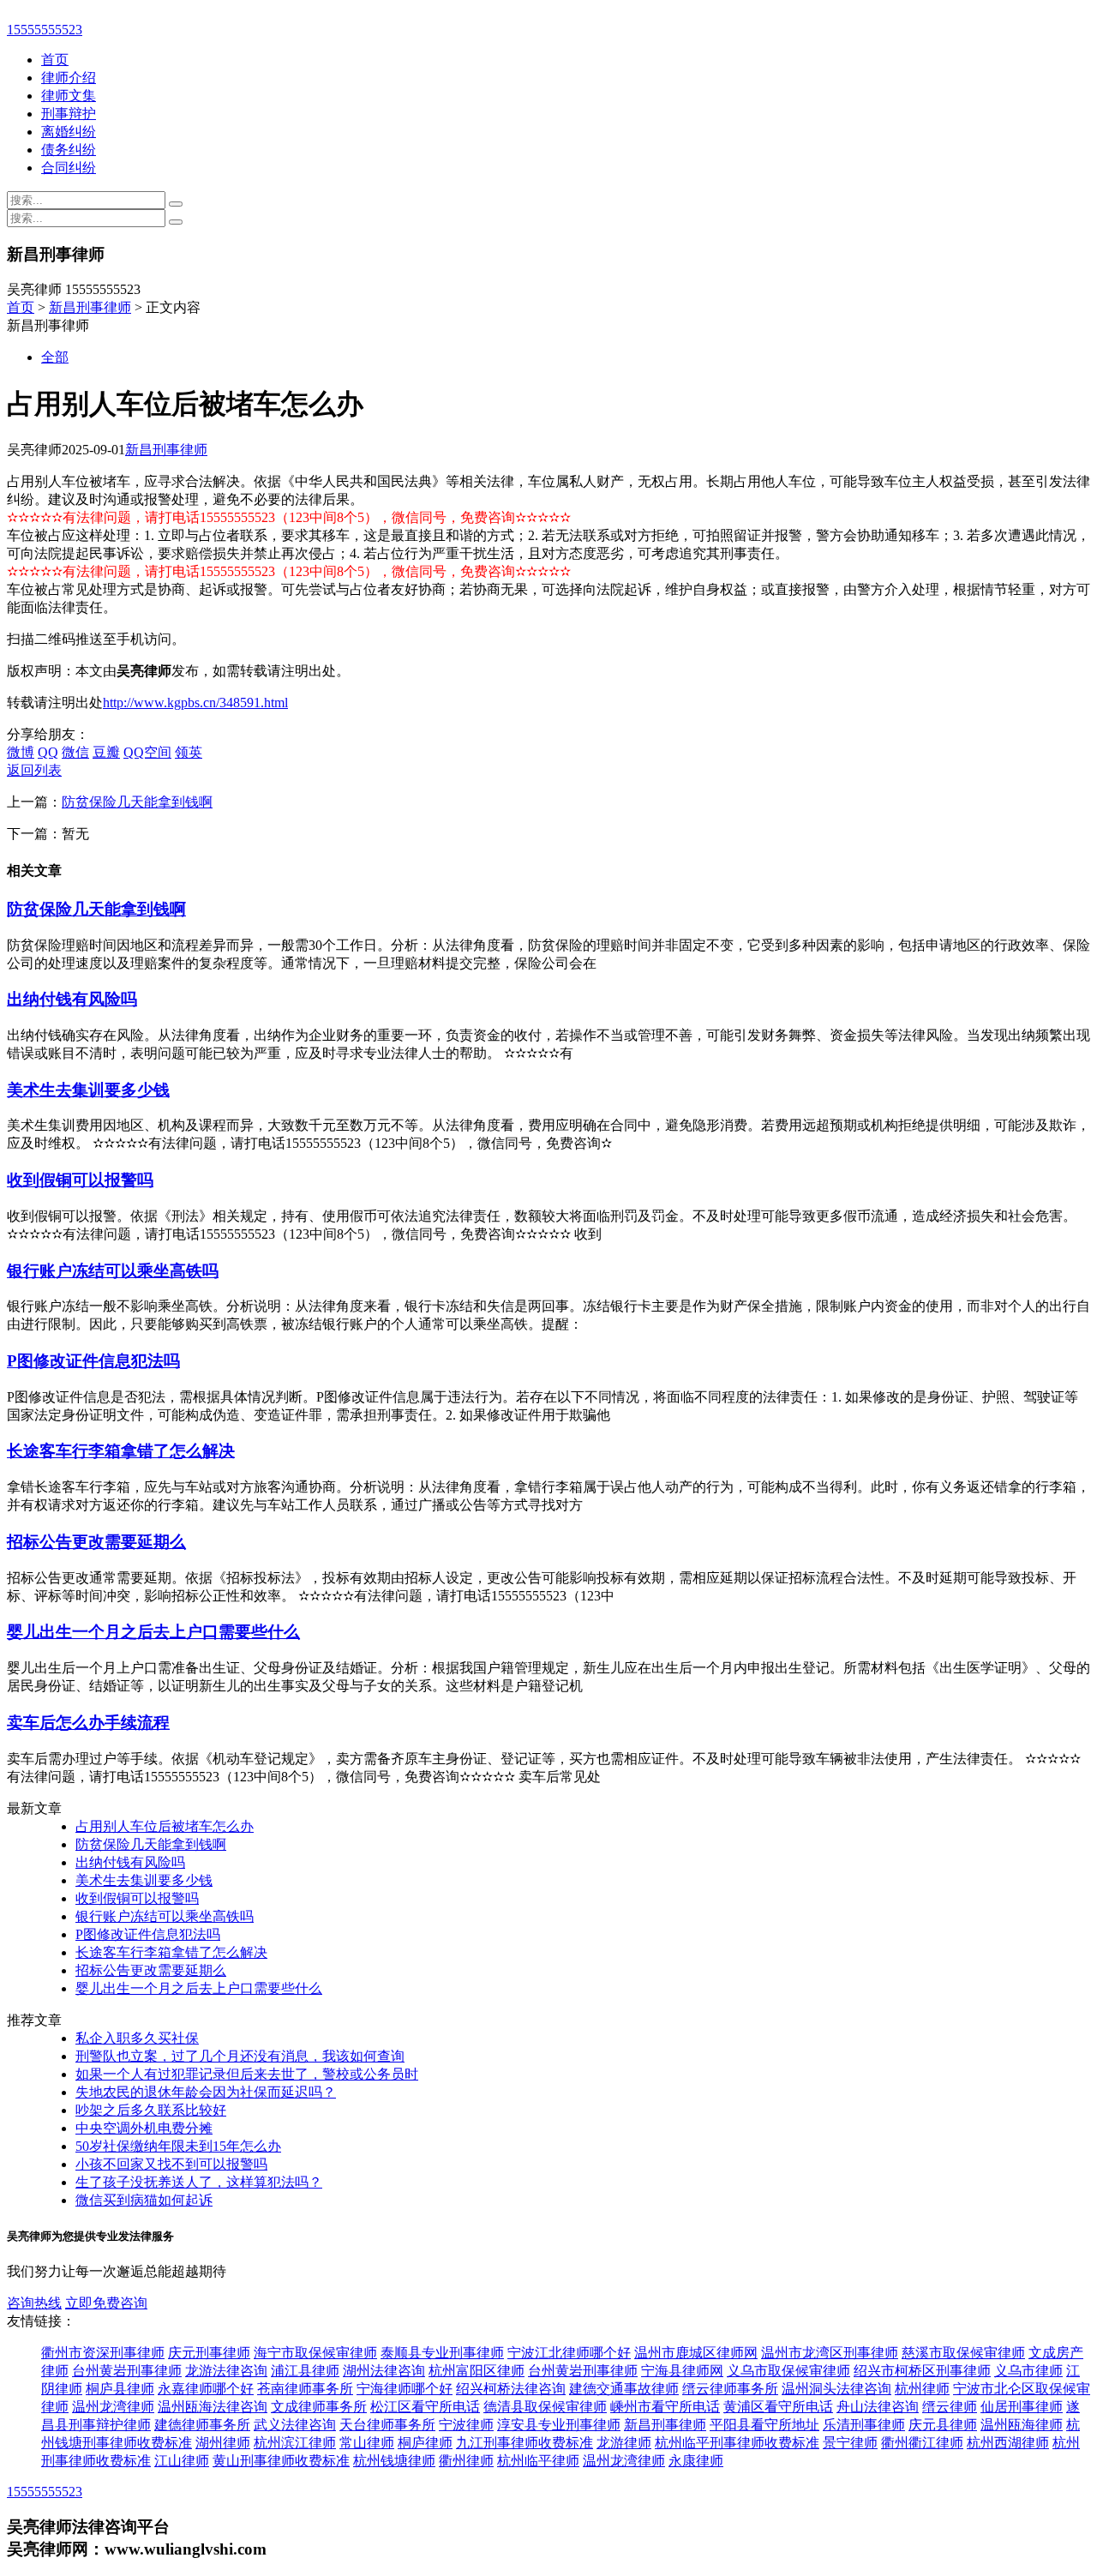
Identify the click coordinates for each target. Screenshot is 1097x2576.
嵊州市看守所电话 (665, 2407)
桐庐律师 (425, 2443)
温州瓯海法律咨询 (213, 2407)
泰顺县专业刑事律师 (442, 2353)
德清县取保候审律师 (545, 2407)
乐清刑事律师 (864, 2425)
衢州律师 (466, 2461)
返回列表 (34, 770)
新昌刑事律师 (90, 307)
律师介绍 (69, 78)
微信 (75, 752)
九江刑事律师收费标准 (525, 2443)
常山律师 (367, 2443)
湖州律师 (223, 2443)
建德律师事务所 (202, 2425)
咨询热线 (34, 2303)
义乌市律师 (1028, 2371)
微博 (21, 752)
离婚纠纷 (69, 132)
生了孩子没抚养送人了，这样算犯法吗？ (199, 2182)
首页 (55, 60)
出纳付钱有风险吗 (72, 999)
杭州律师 (922, 2389)
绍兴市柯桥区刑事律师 (922, 2371)
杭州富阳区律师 (477, 2371)
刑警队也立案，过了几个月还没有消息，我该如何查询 (240, 2056)
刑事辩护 (69, 114)
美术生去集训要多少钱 (88, 1090)
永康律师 (696, 2461)
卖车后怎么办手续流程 (88, 1723)
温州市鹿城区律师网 (696, 2353)
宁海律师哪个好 (405, 2389)
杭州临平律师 (538, 2461)
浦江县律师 (305, 2371)
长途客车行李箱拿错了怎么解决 (121, 1451)
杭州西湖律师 (1008, 2443)
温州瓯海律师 (1022, 2425)
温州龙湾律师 (113, 2407)
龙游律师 (624, 2443)
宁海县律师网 (682, 2371)
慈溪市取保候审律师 (963, 2353)
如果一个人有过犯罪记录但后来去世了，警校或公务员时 (247, 2074)
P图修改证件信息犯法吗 (93, 1361)
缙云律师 (950, 2407)
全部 (55, 357)
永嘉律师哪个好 (206, 2389)
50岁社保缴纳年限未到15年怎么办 (178, 2146)
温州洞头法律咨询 (836, 2389)
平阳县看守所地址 (764, 2425)
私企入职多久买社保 (137, 2038)
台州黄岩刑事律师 (127, 2371)
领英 (189, 752)
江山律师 (182, 2461)
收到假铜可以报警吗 (80, 1180)
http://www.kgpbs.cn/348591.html (195, 703)
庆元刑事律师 (209, 2353)
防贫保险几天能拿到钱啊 (137, 802)
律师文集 (69, 96)
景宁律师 (850, 2443)
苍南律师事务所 (305, 2389)
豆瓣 (106, 752)
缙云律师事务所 (730, 2389)
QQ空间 (147, 752)
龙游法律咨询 (226, 2371)
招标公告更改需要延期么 (96, 1542)
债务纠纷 (69, 150)
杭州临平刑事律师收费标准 (737, 2443)
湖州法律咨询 (384, 2371)
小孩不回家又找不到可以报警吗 (171, 2164)
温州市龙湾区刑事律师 (830, 2353)
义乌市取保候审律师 (788, 2371)
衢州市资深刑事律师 (103, 2353)
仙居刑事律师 (1022, 2407)
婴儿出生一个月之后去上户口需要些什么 (153, 1632)
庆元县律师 (943, 2425)
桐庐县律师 (120, 2389)
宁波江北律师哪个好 (569, 2353)
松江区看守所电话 (425, 2407)
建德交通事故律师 (624, 2389)
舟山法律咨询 (878, 2407)
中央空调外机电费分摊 (144, 2128)
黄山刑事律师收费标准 (281, 2461)
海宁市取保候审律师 (315, 2353)
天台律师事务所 (387, 2425)
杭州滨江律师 (295, 2443)
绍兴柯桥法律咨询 (511, 2389)
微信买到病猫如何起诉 (144, 2200)
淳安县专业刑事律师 (559, 2425)
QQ (48, 752)
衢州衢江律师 (922, 2443)
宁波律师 (466, 2425)
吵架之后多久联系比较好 (151, 2110)
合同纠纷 (69, 168)
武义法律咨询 (295, 2425)
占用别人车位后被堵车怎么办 (165, 1826)
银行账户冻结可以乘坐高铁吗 (113, 1271)
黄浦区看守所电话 (778, 2407)
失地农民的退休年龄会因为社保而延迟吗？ (206, 2092)
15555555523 (45, 30)
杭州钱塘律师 (394, 2461)
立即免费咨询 (106, 2303)
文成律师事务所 (319, 2407)
